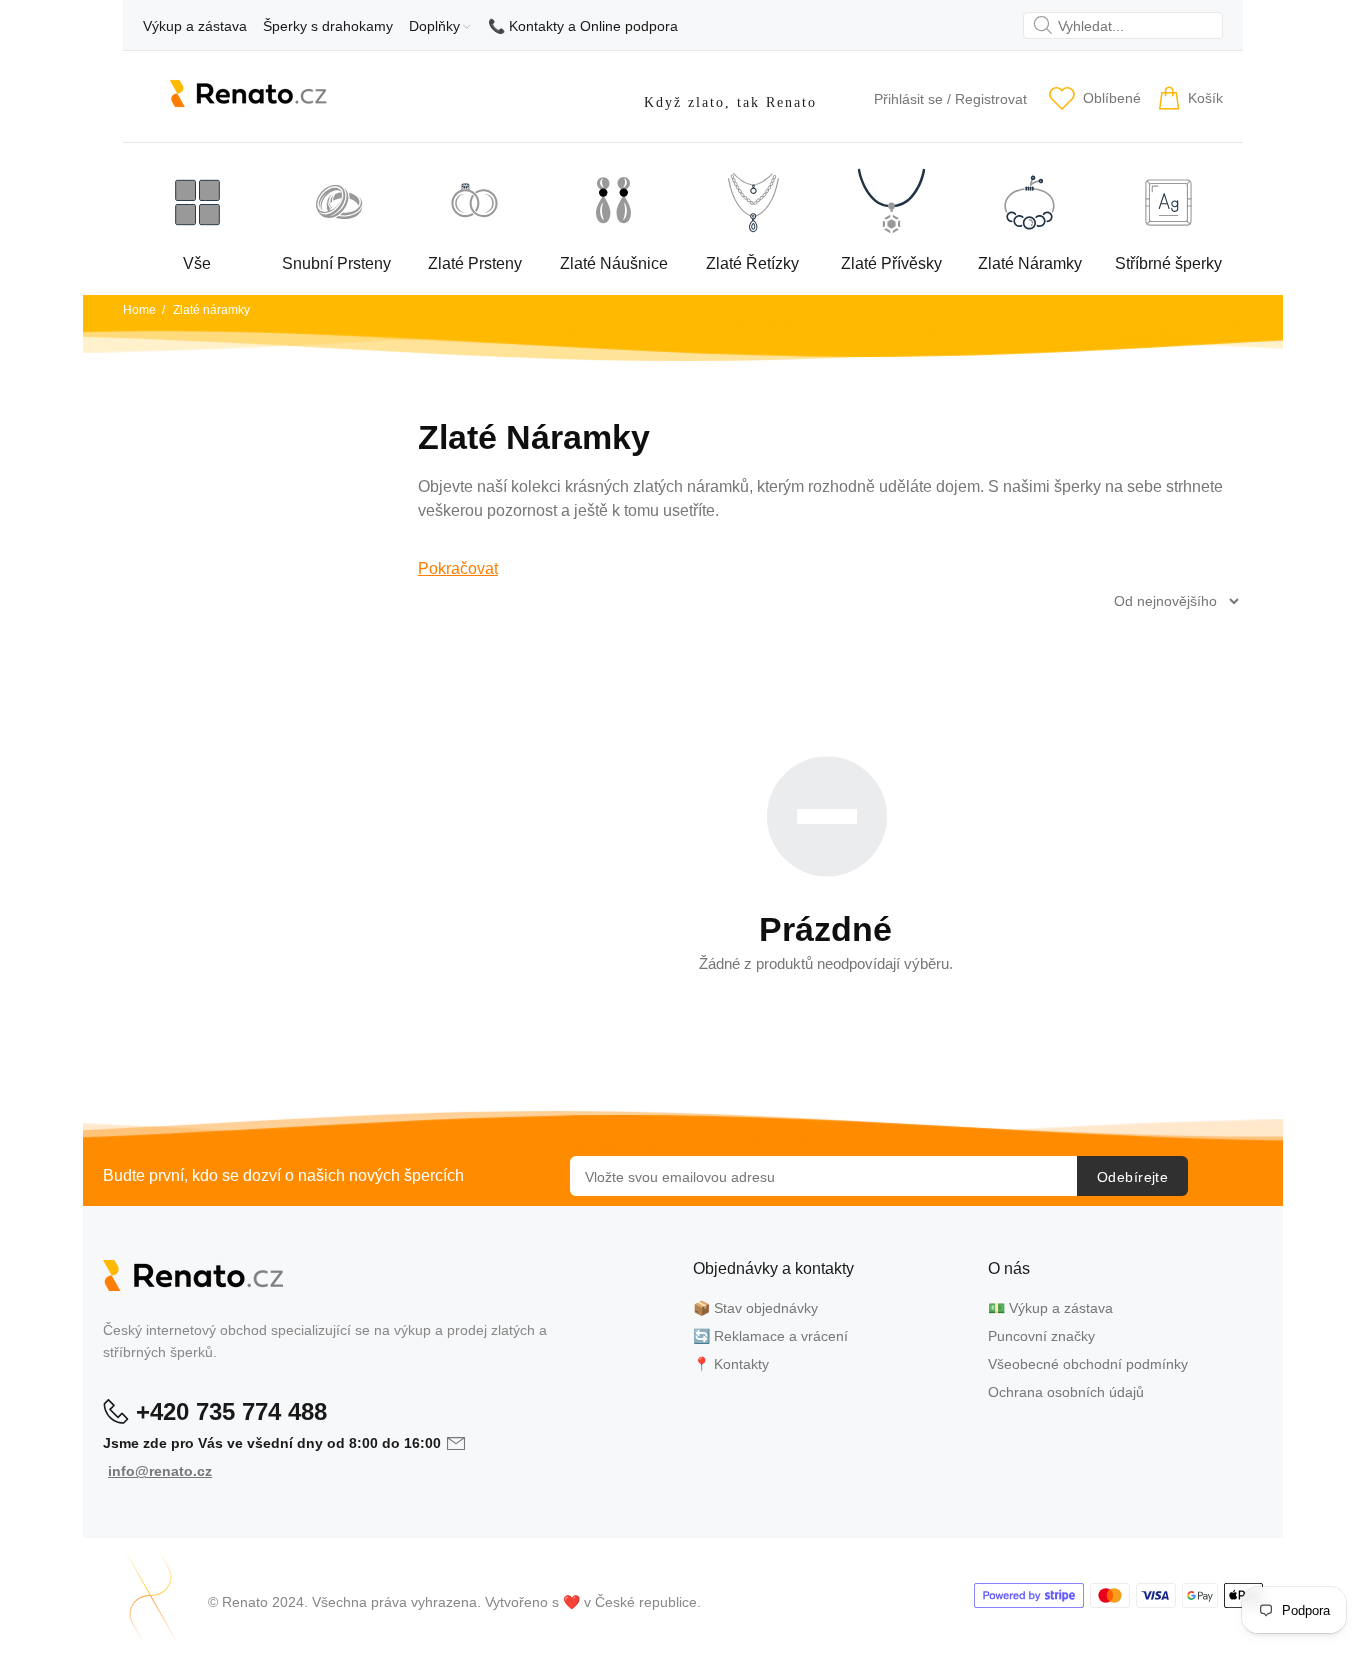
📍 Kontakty (731, 1364)
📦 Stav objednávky (755, 1308)
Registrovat (991, 99)
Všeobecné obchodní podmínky (1088, 1364)
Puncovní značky (1041, 1336)
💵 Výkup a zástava (1050, 1308)
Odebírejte (1132, 1177)
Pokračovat (458, 568)
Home (139, 310)
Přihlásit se (908, 99)
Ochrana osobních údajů (1066, 1392)
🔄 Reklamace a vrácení (770, 1336)
